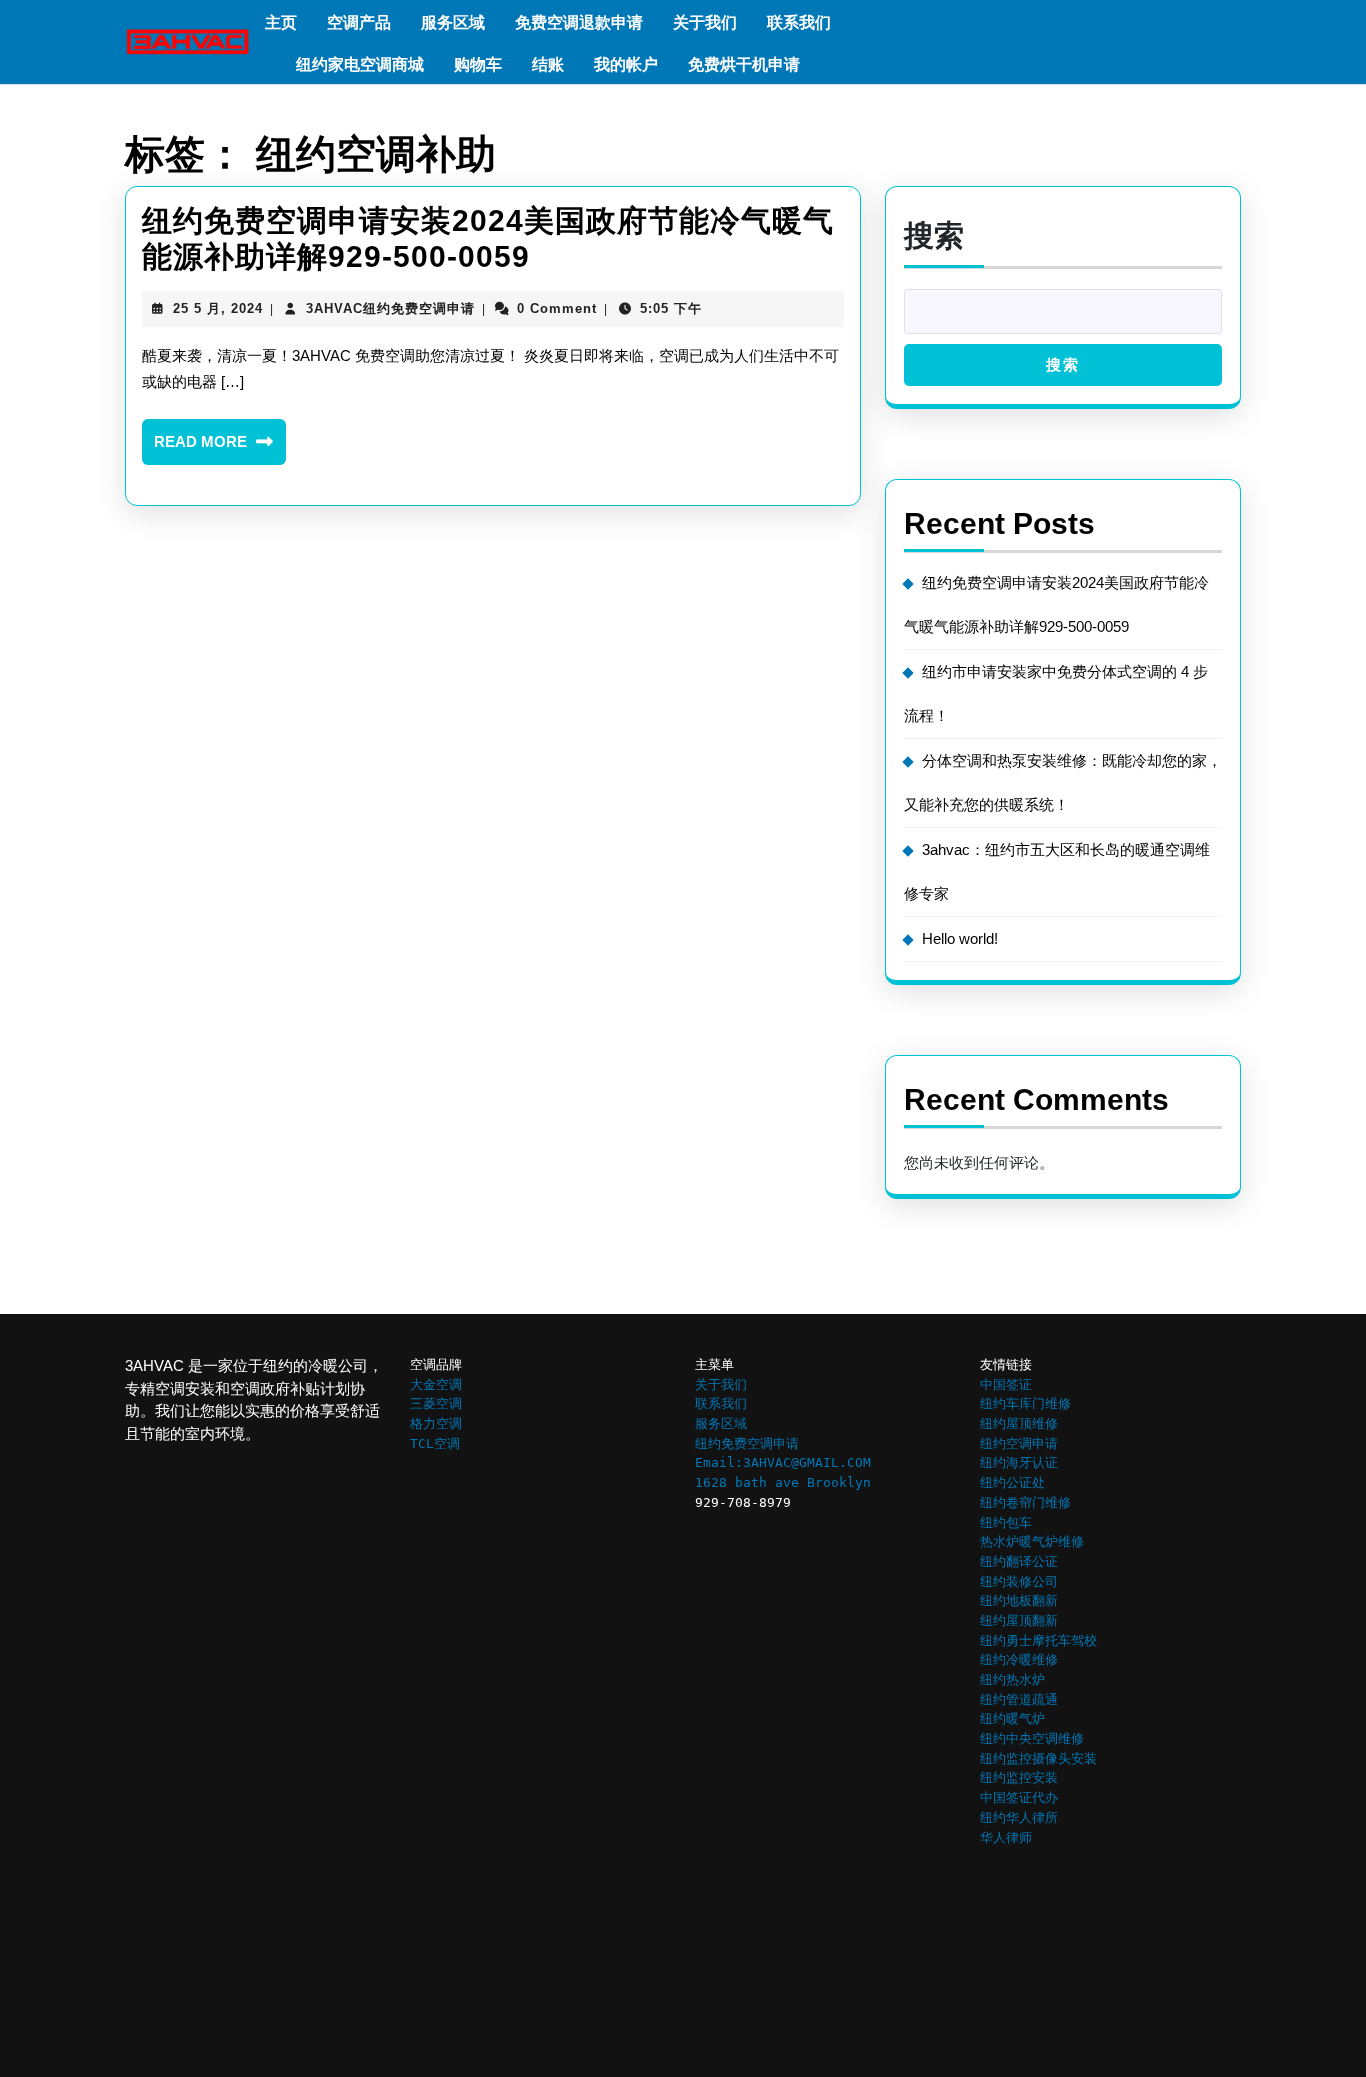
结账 (548, 64)
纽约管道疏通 (1019, 1699)
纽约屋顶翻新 (1019, 1620)
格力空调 (436, 1423)
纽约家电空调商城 (360, 64)
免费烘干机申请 (744, 64)
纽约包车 (1006, 1522)
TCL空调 (435, 1443)
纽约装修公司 (1019, 1581)
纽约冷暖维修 (1019, 1659)
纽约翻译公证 (1019, 1561)
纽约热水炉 (1012, 1679)
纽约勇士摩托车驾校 (1038, 1640)
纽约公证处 (1012, 1482)
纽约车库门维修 (1025, 1403)
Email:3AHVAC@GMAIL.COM (783, 1462)
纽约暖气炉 (1012, 1718)
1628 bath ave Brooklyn (783, 1482)
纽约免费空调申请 (747, 1443)
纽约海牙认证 (1019, 1462)
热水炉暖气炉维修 (1032, 1541)
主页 (281, 22)
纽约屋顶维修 (1019, 1423)
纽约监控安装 (1019, 1777)
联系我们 (799, 22)
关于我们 (705, 22)
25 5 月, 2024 (218, 308)
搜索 (934, 235)
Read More (220, 449)
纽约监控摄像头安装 (1038, 1758)
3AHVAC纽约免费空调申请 (390, 308)
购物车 (478, 64)
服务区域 (453, 22)
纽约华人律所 (1019, 1817)
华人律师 (1006, 1837)
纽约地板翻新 (1019, 1600)
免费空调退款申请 (579, 22)
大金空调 (436, 1384)
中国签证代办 (1019, 1797)
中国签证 (1006, 1384)
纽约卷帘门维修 (1025, 1502)
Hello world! (960, 938)
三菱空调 (436, 1403)
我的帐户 (626, 64)
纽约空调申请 (1019, 1443)
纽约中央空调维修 (1032, 1738)
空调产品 (359, 22)
